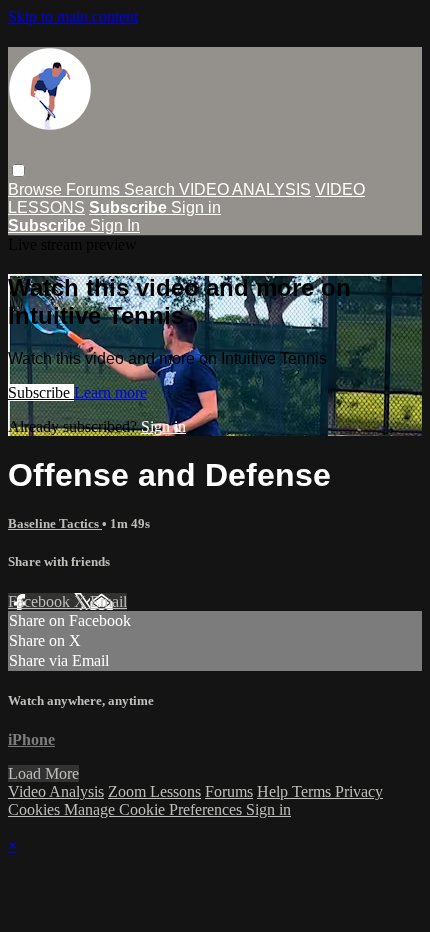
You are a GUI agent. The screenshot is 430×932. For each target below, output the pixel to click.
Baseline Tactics (55, 523)
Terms (313, 791)
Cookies (36, 809)
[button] (18, 170)
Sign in (196, 207)
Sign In (115, 225)
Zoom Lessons (154, 791)
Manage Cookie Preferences (155, 809)
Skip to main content (73, 16)
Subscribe (41, 392)
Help (274, 791)
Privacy (359, 791)
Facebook (41, 601)
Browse (37, 189)
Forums (95, 189)
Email (108, 601)
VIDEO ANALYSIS (245, 189)
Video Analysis (56, 791)
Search (151, 189)
